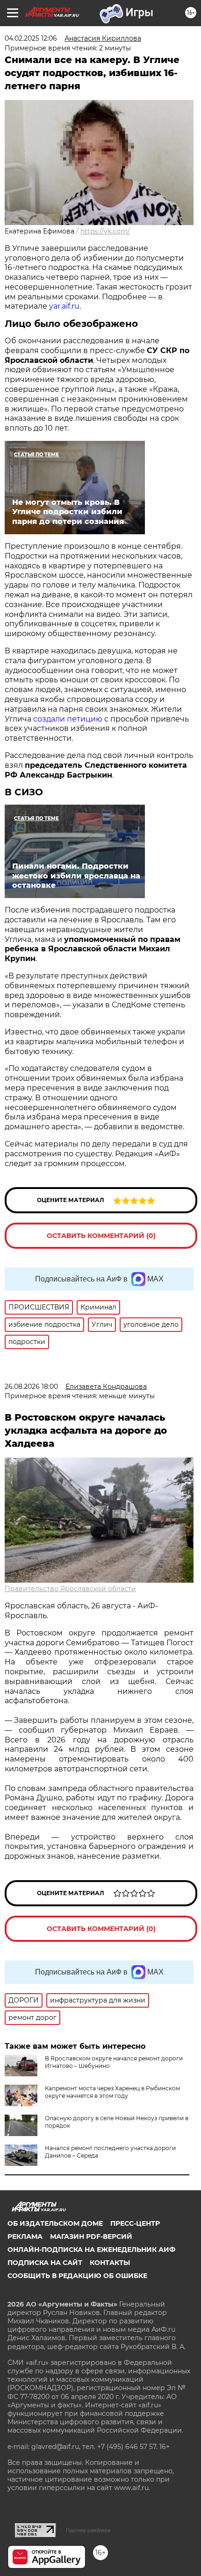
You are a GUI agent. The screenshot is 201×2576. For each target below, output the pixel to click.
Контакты (110, 2263)
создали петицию (68, 719)
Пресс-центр (135, 2223)
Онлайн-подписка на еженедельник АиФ (91, 2250)
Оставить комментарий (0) (101, 1236)
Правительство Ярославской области (70, 1589)
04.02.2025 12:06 (31, 38)
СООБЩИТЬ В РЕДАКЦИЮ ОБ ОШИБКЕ (77, 2276)
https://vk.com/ (105, 231)
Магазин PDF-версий (91, 2236)
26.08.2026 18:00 (31, 1387)
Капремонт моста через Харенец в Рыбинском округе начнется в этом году (112, 2092)
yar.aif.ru (64, 306)
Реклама (25, 2236)
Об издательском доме (55, 2223)
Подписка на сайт (45, 2263)
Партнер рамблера (88, 2530)
